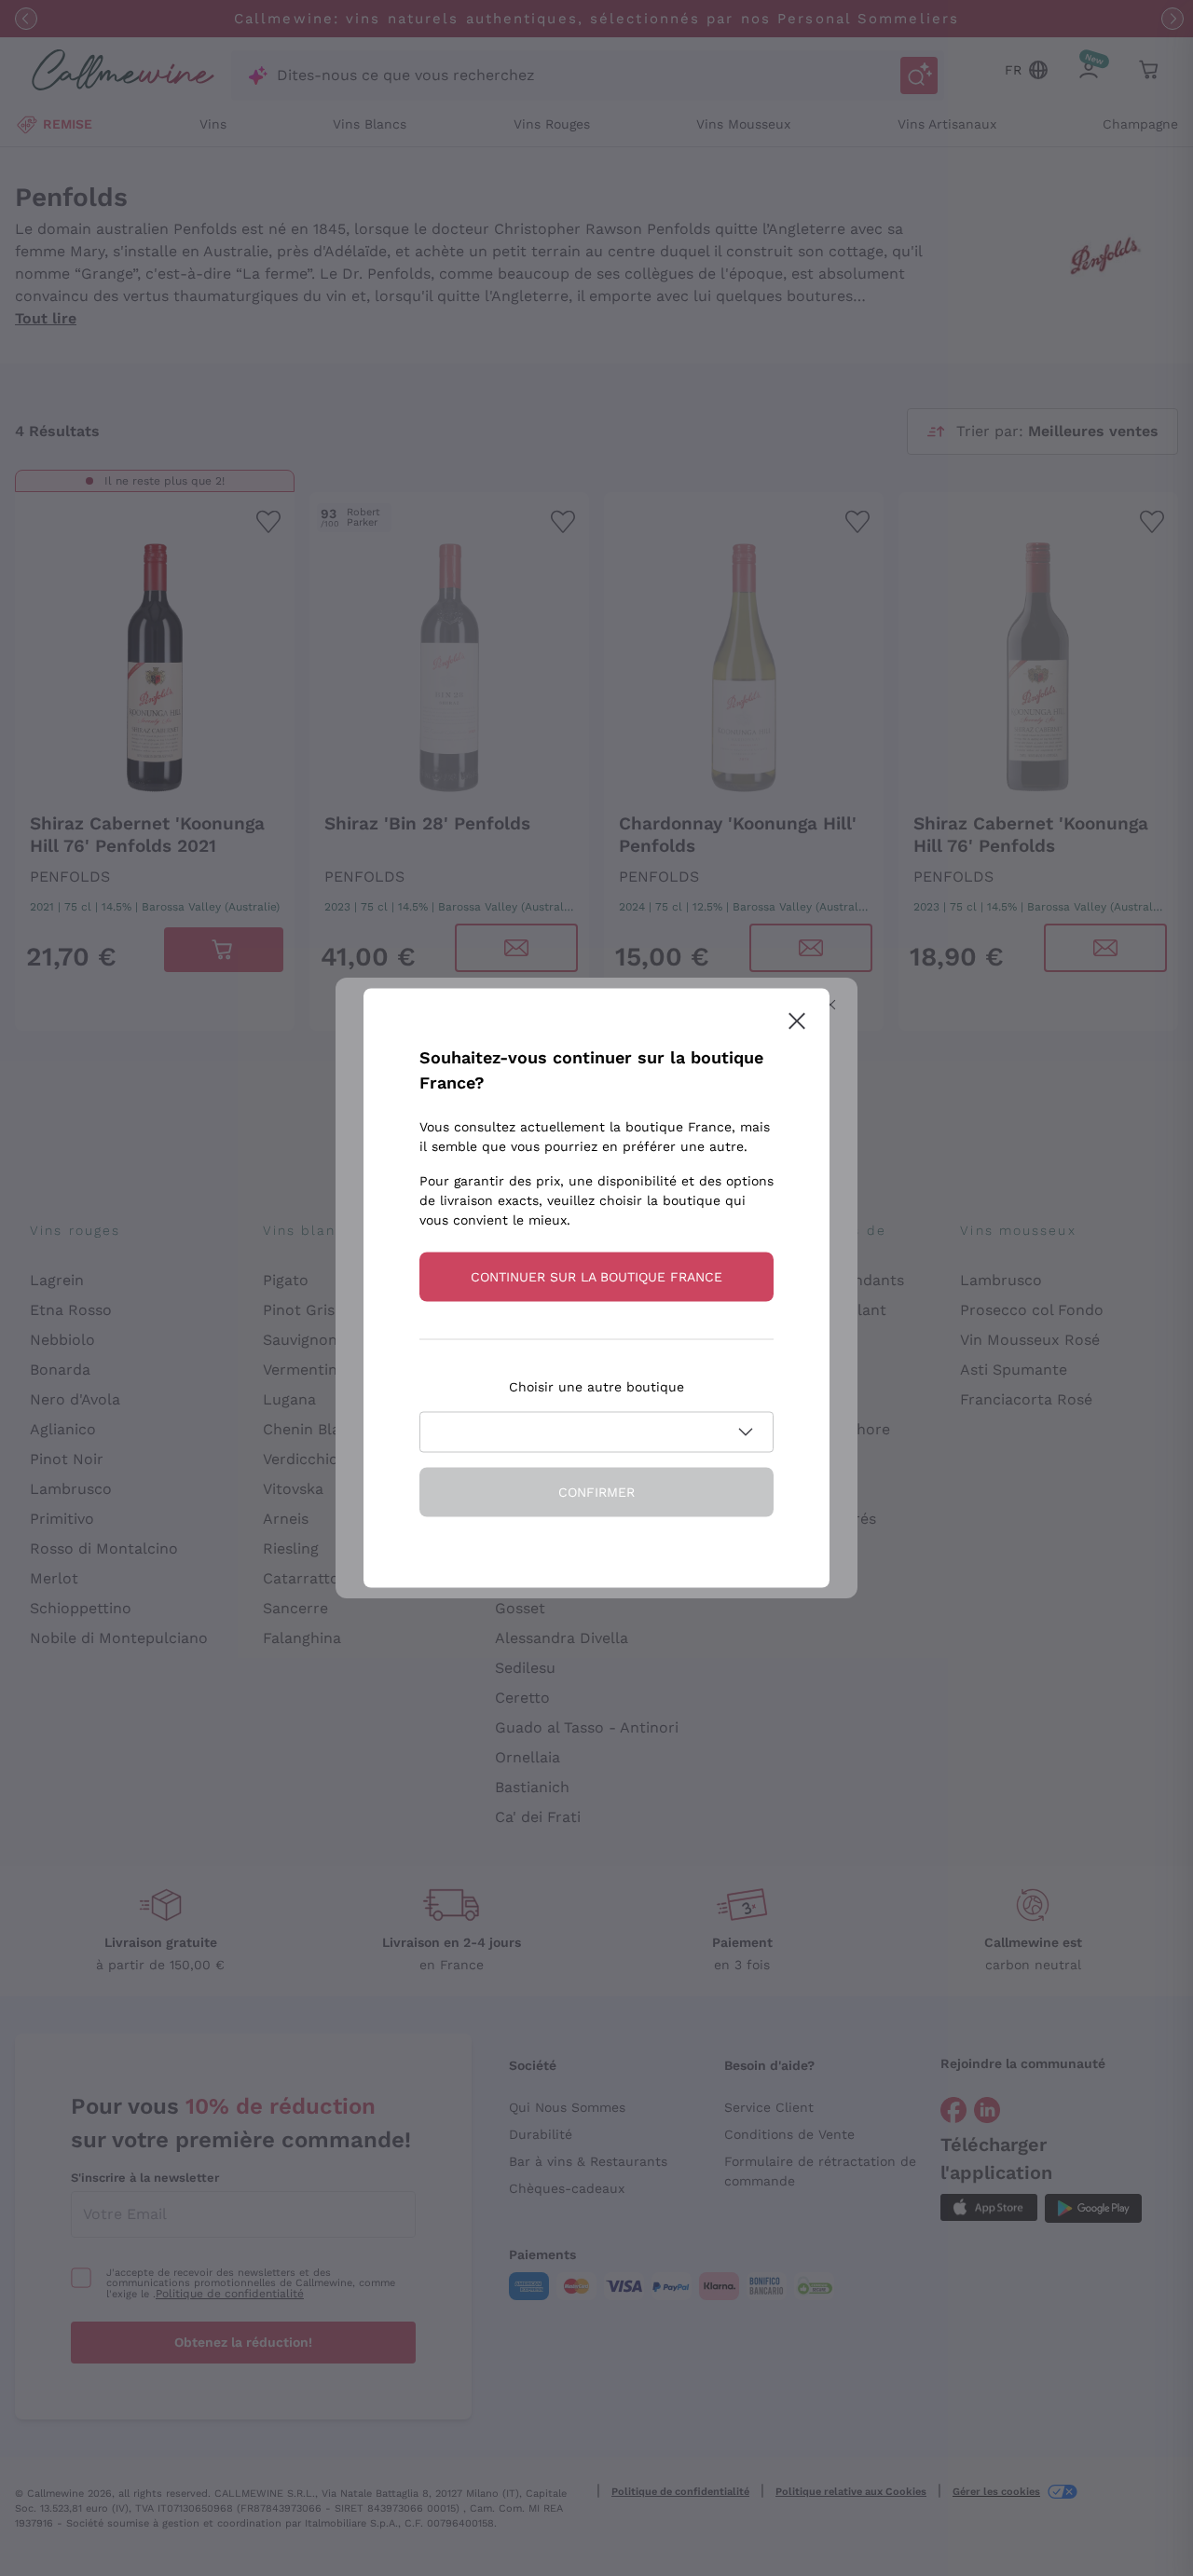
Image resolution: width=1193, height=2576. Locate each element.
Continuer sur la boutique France (596, 1277)
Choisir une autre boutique (596, 1387)
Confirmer (596, 1492)
